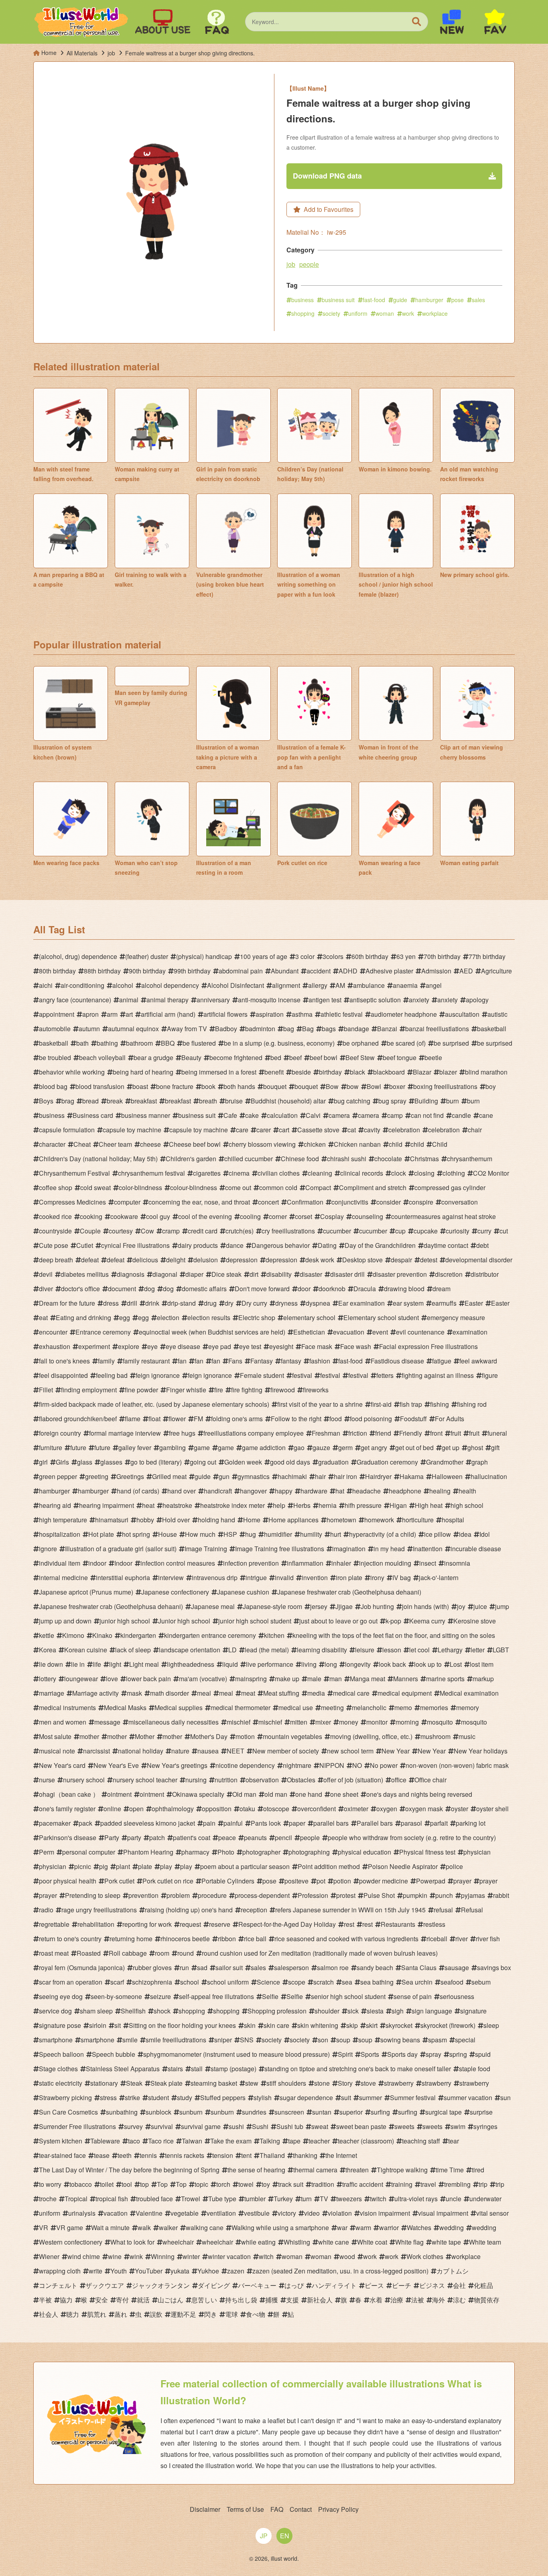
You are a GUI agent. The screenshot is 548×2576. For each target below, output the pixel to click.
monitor (377, 1722)
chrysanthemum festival (151, 1173)
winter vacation (229, 2256)
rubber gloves (152, 1968)
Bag (308, 1029)
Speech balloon (61, 2054)
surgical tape (443, 2112)
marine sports (445, 1679)
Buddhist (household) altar (288, 1101)
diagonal (165, 1274)
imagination (349, 1549)
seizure (160, 1996)
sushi (236, 2126)
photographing (309, 1852)
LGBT (501, 1650)
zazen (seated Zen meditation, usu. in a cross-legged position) (340, 2271)
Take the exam (231, 2141)
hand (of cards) (138, 1491)
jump (502, 1606)
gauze (321, 1447)
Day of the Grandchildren (380, 1245)
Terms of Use (245, 2509)
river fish (488, 1939)
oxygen (387, 1809)
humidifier (278, 1534)
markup (483, 1679)
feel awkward (478, 1361)
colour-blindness (194, 1187)
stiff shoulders (286, 2083)
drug (210, 1303)
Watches (419, 2228)
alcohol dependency (170, 985)
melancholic (369, 1708)
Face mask (317, 1346)
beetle (433, 1057)
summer (370, 2098)
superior (351, 2112)
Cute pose (54, 1245)
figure (490, 1375)
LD (232, 1650)
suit (346, 2098)
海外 (438, 2300)
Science (268, 1982)
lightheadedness (191, 1664)
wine (115, 2256)
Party (112, 1838)
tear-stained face (62, 2155)
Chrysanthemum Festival (74, 1173)
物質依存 (487, 2300)
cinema (239, 1173)
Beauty (191, 1057)
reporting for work (147, 1924)
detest (429, 1260)
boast (140, 1086)
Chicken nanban (357, 1144)
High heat (429, 1505)
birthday (330, 1072)
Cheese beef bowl (195, 1144)
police (454, 1866)
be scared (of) (406, 1043)
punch (444, 1895)
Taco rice (161, 2141)
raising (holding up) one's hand (189, 1910)
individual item (60, 1563)
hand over (182, 1491)
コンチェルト (58, 2285)
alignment (286, 985)
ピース (374, 2285)
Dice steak (226, 1274)
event (380, 1332)
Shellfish (133, 2011)
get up (451, 1447)
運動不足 (183, 2314)
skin (250, 2025)
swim (458, 2126)
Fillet (46, 1390)
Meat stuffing (281, 1693)
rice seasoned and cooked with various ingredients (346, 1939)
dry (229, 1303)
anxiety (419, 1000)
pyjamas (473, 1895)
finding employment (89, 1390)
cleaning (320, 1173)
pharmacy (195, 1852)
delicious (145, 1260)
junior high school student (255, 1621)
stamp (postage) (233, 2069)
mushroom (435, 1736)
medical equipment (405, 1693)
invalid (284, 1577)
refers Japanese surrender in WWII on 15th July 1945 (350, 1910)
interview (171, 1577)
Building (426, 1101)
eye (152, 1346)
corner (278, 1216)
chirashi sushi (347, 1159)
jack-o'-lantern (439, 1577)
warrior (389, 2228)
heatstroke (177, 1505)
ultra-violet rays (416, 2199)
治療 (397, 2300)
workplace (435, 313)
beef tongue (400, 1057)
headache (366, 1491)
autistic (497, 1014)
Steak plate (166, 2083)
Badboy (226, 1029)
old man (276, 1794)
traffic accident (363, 2184)
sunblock (158, 2112)
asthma (302, 1014)
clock (399, 1173)
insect (428, 1563)
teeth (125, 2155)
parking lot (471, 1823)
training (402, 2184)
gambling (173, 1447)
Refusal (472, 1910)
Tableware (105, 2141)
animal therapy (167, 1000)
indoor (97, 1563)
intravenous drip (215, 1577)
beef (295, 1057)
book (208, 1086)
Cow (147, 1231)
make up (287, 1679)
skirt (372, 2025)
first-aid (381, 1404)
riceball (437, 1939)
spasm (437, 2040)
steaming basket (214, 2083)
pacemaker (55, 1823)
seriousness (457, 1996)
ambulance (369, 985)
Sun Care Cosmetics (68, 2112)
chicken (315, 1144)
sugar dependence (306, 2098)
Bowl (374, 1086)
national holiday (141, 1751)
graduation (333, 1462)
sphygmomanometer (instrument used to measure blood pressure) (236, 2054)
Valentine (149, 2213)
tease (102, 2155)
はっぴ (294, 2285)
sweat (320, 2126)
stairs (175, 2069)
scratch (324, 1982)
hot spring (136, 1534)
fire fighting (247, 1390)
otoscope (276, 1809)
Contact (301, 2509)
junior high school (125, 1621)
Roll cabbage (128, 1953)
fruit (456, 1433)
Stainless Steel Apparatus (123, 2069)
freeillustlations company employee (254, 1433)
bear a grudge (153, 1057)
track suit (291, 2184)
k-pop (393, 1621)
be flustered (199, 1043)
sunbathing (122, 2112)
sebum (481, 1982)
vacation (116, 2213)
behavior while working (72, 1072)
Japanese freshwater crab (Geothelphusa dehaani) (349, 1592)
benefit (274, 1072)
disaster (311, 1274)
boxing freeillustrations (445, 1086)
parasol (411, 1823)
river (462, 1939)
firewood (283, 1390)
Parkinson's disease (68, 1838)
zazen (236, 2271)
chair (475, 1130)
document (122, 1289)
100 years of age (264, 956)
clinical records (362, 1173)
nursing (196, 1780)
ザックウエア (105, 2285)
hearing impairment (107, 1505)
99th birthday (192, 971)
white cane (334, 2242)
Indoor (123, 1563)
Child (440, 1144)
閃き (211, 2314)
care (242, 1130)
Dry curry (254, 1303)
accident (319, 971)
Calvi (313, 1115)
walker (168, 2228)
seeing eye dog (61, 1996)
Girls (62, 1462)
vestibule (257, 2213)
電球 (231, 2314)
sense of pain (413, 1996)
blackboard (389, 1072)
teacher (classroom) (366, 2141)
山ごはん (170, 2300)
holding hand (216, 1520)
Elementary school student (381, 1317)
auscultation (462, 1014)
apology (477, 1000)
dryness (286, 1303)
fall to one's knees (64, 1361)
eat (43, 1317)
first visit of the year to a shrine (320, 1404)
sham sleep (96, 2011)
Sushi (260, 2126)
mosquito (440, 1722)
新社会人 (320, 2300)
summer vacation (468, 2098)
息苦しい (204, 2300)
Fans (235, 1361)
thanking (305, 2155)
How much (200, 1534)
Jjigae (344, 1606)
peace (227, 1838)
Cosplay (332, 1216)
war (342, 2228)
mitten (299, 1722)
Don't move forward (262, 1289)
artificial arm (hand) (168, 1014)
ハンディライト (334, 2285)
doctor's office (80, 1289)
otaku (247, 1809)
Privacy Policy (338, 2509)
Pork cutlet (119, 1881)
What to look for (132, 2242)
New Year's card (62, 1765)
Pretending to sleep (93, 1895)
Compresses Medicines (72, 1202)
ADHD (348, 971)
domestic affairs (204, 1289)
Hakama (412, 1476)
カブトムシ (453, 2271)
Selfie (270, 1996)
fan (182, 1361)
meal (204, 1693)
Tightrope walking (402, 2170)
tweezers (349, 2199)
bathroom (139, 1043)
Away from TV (187, 1029)
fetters (385, 1375)
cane (486, 1115)
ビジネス (432, 2285)
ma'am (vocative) (203, 1679)
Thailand (272, 2155)
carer (264, 1130)
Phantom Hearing (148, 1852)
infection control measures (178, 1563)
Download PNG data (327, 176)
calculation (282, 1115)
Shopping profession (277, 2011)
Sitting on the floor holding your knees (182, 2025)
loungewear (81, 1679)
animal (129, 1000)
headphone (405, 1491)
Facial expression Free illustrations (428, 1346)
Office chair (430, 1780)
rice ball (255, 1939)
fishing (439, 1404)
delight (176, 1260)
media (316, 1693)
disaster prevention (400, 1274)
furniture (51, 1447)
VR (44, 2228)
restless (434, 1924)
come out (238, 1187)
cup (400, 1231)
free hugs (182, 1433)
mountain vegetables (292, 1736)
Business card (93, 1115)
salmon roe (333, 1968)
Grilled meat (169, 1476)
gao (299, 1447)
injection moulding (385, 1563)
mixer (323, 1722)
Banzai (387, 1029)
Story (345, 2083)
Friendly (411, 1433)
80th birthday (57, 971)
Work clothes (425, 2256)
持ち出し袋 (241, 2300)
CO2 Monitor (491, 1173)
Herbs (302, 1505)
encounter (53, 1332)
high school (467, 1505)
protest (346, 1895)
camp (395, 1115)
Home (252, 1520)
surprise (481, 2112)
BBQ (168, 1043)
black (357, 1072)
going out (203, 1462)
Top (162, 2184)
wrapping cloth (60, 2271)
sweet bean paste (361, 2126)
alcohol (123, 985)
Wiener (49, 2256)
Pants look (266, 1823)
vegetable (185, 2213)
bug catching (352, 1101)
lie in (78, 1664)
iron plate (349, 1577)
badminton (260, 1029)
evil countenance (420, 1332)
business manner (146, 1115)
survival (162, 2126)
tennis (148, 2155)
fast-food (374, 300)
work (408, 313)
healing (440, 1491)
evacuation (349, 1332)
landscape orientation (190, 1650)
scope (297, 1982)
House (167, 1534)
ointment (119, 1794)
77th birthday (487, 956)
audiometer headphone (404, 1014)
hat (340, 1491)
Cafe (230, 1115)
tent (246, 2155)
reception (254, 1910)
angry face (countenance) (75, 1000)
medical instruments (67, 1708)
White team (485, 2242)
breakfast (144, 1101)
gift (495, 1447)
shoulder (327, 2011)
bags (329, 1029)
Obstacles (301, 1780)
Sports (370, 2054)
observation (262, 1780)
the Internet (341, 2155)
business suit (338, 300)
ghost (475, 1447)
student (158, 2098)
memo (403, 1708)
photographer (261, 1852)
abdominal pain (241, 971)
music (467, 1736)
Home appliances (293, 1520)
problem (178, 1895)
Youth (119, 2271)
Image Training (206, 1549)
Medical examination (469, 1693)
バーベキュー (257, 2285)
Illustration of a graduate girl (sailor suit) (121, 1549)
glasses (111, 1462)
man (336, 1679)
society (331, 313)
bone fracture (175, 1086)
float (154, 1419)
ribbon (227, 1939)
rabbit (501, 1895)
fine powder (141, 1390)
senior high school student (348, 1996)
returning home (131, 1939)
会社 (459, 2285)
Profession (313, 1895)
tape (294, 2141)
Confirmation (305, 1202)
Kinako (102, 1635)
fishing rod (472, 1404)
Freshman (326, 1433)
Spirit (345, 2054)
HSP (230, 1534)
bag (289, 1029)
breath (208, 1101)
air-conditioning (82, 985)
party (134, 1838)
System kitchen (61, 2141)
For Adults (450, 1419)
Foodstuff (413, 1419)
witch (266, 2256)
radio (46, 1910)
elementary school (309, 1317)
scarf (117, 1982)
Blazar (422, 1072)
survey (133, 2126)
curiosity (458, 1231)
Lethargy (450, 1650)
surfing (380, 2112)
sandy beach (375, 1968)
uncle (454, 2199)
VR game (70, 2228)
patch (157, 1838)
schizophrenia (152, 1982)
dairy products (198, 1245)
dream (441, 1289)
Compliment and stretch (373, 1187)
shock (162, 2011)
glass (85, 1462)
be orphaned (361, 1043)
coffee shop (56, 1187)
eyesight (281, 1346)
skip (352, 2025)
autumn (89, 1029)
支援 (292, 2300)
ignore (48, 1549)
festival (302, 1375)
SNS (247, 2040)
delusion (206, 1260)
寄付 (122, 2300)
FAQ (277, 2509)
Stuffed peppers (223, 2098)
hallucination (489, 1476)
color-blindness (140, 1187)
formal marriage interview (125, 1433)
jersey (319, 1606)
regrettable (54, 1924)
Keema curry (427, 1621)
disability (279, 1274)
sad (202, 1968)
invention (315, 1577)
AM (340, 985)
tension (223, 2155)
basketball (492, 1029)
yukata (180, 2271)
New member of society (286, 1751)
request (190, 1924)
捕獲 (272, 2300)
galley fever (135, 1447)
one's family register (67, 1809)
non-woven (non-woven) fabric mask (457, 1765)
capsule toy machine (132, 1130)
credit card (203, 1231)
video (312, 2213)
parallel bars (331, 1823)
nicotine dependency (245, 1765)
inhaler (341, 1563)
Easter (474, 1303)
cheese (150, 1144)
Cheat (82, 1144)
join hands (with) (425, 1606)
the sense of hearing (256, 2170)
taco (134, 2141)
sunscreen (289, 2112)
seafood (452, 1982)
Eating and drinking (83, 1317)
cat (352, 1130)
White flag (409, 2242)
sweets (404, 2126)
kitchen (274, 1635)
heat (148, 1505)
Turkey (283, 2199)
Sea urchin (417, 1982)
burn (453, 1101)
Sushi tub (290, 2126)
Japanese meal (213, 1606)
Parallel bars (375, 1823)
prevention (143, 1895)
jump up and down (65, 1621)
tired (478, 2170)
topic (201, 2184)
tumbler (255, 2199)
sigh (398, 2011)
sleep (491, 2025)
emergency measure (456, 1317)
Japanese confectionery (175, 1592)
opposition (217, 1809)
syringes (485, 2126)
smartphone (56, 2040)
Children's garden (191, 1159)
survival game (201, 2126)
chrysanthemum (470, 1159)
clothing (454, 1173)
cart (284, 1130)
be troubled (55, 1057)
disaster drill (347, 1274)
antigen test (325, 1000)
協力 (66, 2300)
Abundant (285, 971)
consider (389, 1202)
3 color (305, 956)
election (168, 1317)
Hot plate (101, 1534)
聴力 (73, 2314)
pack (85, 1823)
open (136, 1809)
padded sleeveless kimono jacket (148, 1823)
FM (198, 1419)
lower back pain (148, 1679)
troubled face (154, 2199)
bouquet (275, 1086)
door (304, 1289)
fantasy (291, 1361)
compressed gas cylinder (450, 1187)
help (279, 1505)
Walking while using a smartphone (280, 2228)
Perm (47, 1852)
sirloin (98, 2025)
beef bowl (324, 1057)
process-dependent (262, 1895)
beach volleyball (102, 1057)
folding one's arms (237, 1419)
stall (197, 2069)
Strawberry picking (65, 2098)
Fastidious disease (397, 1361)
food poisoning (371, 1419)
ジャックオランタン (161, 2285)
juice (480, 1606)
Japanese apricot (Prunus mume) (86, 1592)
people (309, 264)
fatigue (442, 1361)
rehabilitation (96, 1924)
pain (209, 1823)
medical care (351, 1693)
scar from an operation (71, 1982)
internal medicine (63, 1577)
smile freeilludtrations (176, 2040)
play (166, 1866)
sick (353, 2011)
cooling (250, 1216)
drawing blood (404, 1289)
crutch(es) (239, 1231)
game (202, 1447)
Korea (48, 1650)
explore (129, 1346)
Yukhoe (208, 2271)
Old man (244, 1794)
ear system (408, 1303)
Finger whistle (186, 1390)
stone (322, 2083)
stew (252, 2083)
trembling (457, 2184)
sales (478, 300)
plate (145, 1866)
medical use (296, 1708)
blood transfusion (100, 1086)
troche (48, 2199)
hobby (145, 1520)
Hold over (176, 1520)
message (107, 1722)
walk (144, 2228)
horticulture (418, 1520)
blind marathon (486, 1072)
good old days (290, 1462)
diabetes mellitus (85, 1274)
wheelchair (178, 2242)
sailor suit (229, 1968)
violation (340, 2213)
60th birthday (370, 956)
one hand (309, 1794)
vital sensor (492, 2213)
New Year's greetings (177, 1765)
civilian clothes (279, 1173)
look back (392, 1664)
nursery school (84, 1780)
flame (133, 1419)
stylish (263, 2098)
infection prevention (251, 1563)
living (309, 1664)
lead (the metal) (267, 1650)
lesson (392, 1650)
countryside (55, 1231)
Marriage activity (95, 1693)
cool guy (158, 1216)
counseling (367, 1216)
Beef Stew (360, 1057)
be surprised (451, 1043)
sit (118, 2025)
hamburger (429, 300)
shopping (303, 313)
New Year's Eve (116, 1765)
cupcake (426, 1231)
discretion (449, 1274)
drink (152, 1303)
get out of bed (414, 1447)
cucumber (337, 1231)
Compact (318, 1187)
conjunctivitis (350, 1202)
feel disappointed (63, 1375)
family (106, 1361)
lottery (48, 1679)
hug (251, 1534)
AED (466, 971)
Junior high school (184, 1621)
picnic (83, 1866)
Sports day (402, 2054)
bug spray (392, 1101)
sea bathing (377, 1982)
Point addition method (329, 1866)
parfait (439, 1823)
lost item (482, 1664)
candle (461, 1115)
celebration (404, 1130)
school (190, 1982)
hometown (341, 1520)
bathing (107, 1043)
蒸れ (121, 2314)
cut (504, 1231)
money (349, 1722)
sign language (432, 2011)
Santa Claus (419, 1968)
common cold (278, 1187)
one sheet (344, 1794)
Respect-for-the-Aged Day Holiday (287, 1924)
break (115, 1101)
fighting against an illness (438, 1375)
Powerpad (431, 1881)
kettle (47, 1635)
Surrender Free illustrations (77, 2126)
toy (266, 2184)
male (314, 1679)
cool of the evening (205, 1216)
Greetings (130, 1476)
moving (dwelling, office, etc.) (371, 1736)
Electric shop (257, 1317)
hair (320, 1476)
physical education (364, 1852)
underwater (485, 2199)
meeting (332, 1708)
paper (297, 1823)
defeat (90, 1260)
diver (46, 1289)
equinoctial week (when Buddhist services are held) (212, 1332)
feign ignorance (158, 1375)
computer (127, 1202)
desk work (320, 1260)
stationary (104, 2083)
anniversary (213, 1000)
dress (111, 1303)
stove (368, 2083)
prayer (462, 1881)
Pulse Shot (379, 1895)
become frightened (236, 1057)
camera (339, 1115)
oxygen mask (424, 1809)
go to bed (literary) (156, 1462)
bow (353, 1086)
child (396, 1144)
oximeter (356, 1809)
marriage (52, 1693)
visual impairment (443, 2213)
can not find (427, 1115)
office (399, 1780)
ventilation (221, 2213)
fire (219, 1390)
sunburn (191, 2112)
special (465, 2040)
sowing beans (400, 2040)
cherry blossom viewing (262, 1144)
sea (347, 1982)
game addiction (264, 1447)
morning (407, 1722)
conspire (421, 1202)
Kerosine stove (475, 1621)
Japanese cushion (243, 1592)
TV (324, 2199)
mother (89, 1736)
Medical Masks (125, 1708)
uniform (358, 313)
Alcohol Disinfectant (235, 985)
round (186, 1953)
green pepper (58, 1476)
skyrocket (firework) (448, 2025)
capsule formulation (67, 1130)
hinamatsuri (112, 1520)
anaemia (405, 985)
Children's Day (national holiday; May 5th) (98, 1159)
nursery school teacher (145, 1780)
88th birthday (102, 971)
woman (385, 313)
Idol (485, 1534)
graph (480, 1462)
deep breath (56, 1260)
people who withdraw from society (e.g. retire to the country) (412, 1838)
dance (235, 1245)
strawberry (399, 2083)
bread (90, 1101)
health (467, 1491)
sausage (457, 1968)
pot (321, 1881)
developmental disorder (479, 1260)
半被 (45, 2300)
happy (284, 1491)
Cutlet (85, 1245)
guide (400, 300)
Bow (332, 1086)
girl (43, 1462)
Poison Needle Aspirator (403, 1866)
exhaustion (55, 1346)
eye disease (183, 1346)
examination (470, 1332)
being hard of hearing (143, 1072)
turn (306, 2199)
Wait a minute (110, 2228)
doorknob (332, 1289)
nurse (47, 1780)
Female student (262, 1375)
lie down (51, 1664)
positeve (296, 1881)
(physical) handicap (204, 956)
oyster (460, 1809)
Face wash (356, 1346)
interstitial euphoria (123, 1577)
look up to (428, 1664)
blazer (448, 1072)
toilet (107, 2184)
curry (484, 1231)
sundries (254, 2112)
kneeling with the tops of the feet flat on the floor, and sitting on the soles (394, 1635)
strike (132, 2098)
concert (268, 1202)
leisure (365, 1650)
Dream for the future (67, 1303)
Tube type (222, 2199)
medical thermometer (241, 1708)
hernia (328, 1505)
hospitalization (60, 1534)
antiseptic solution (375, 1000)
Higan (398, 1505)
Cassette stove (318, 1130)
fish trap (411, 1404)
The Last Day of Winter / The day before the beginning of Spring (129, 2170)
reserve (220, 1924)
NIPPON (332, 1765)
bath (82, 1043)
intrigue (256, 1577)
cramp (171, 1231)
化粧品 (483, 2285)
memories (434, 1708)
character (52, 1144)
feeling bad (112, 1375)
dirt (254, 1274)
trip (483, 2184)
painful (233, 1823)
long (331, 1664)
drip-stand (182, 1303)
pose (458, 300)
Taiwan (192, 2141)
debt (482, 1245)
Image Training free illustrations (280, 1549)
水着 (376, 2300)
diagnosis (131, 1274)
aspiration (270, 1014)
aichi (46, 985)
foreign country (60, 1433)
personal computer (89, 1852)
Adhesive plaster (389, 971)
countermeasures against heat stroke (443, 1216)
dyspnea (318, 1303)
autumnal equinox (133, 1029)
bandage (356, 1029)
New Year (396, 1751)
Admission (436, 971)
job (291, 264)
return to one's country (70, 1939)
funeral (497, 1433)
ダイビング (214, 2285)
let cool (419, 1650)
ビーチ (402, 2285)
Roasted (89, 1953)
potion (342, 1881)
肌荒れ (97, 2314)
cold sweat (95, 1187)
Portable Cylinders (228, 1881)
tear (454, 2141)
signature (473, 2011)
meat (248, 1693)
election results (209, 1317)
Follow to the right (296, 1419)
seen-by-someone (116, 1996)
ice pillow (437, 1534)
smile (130, 2040)
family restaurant (146, 1361)
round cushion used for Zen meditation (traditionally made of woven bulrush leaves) (320, 1953)
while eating (258, 2242)
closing (424, 1173)
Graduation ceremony (387, 1462)
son (323, 2040)
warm (363, 2228)
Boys (46, 1101)
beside (301, 1072)
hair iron (345, 1476)
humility (311, 1534)
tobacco (81, 2184)
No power (384, 1765)
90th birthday (147, 971)
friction (358, 1433)
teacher (319, 2141)
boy (491, 1086)
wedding (452, 2228)
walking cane (205, 2228)
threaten (357, 2170)
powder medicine (384, 1881)
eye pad (220, 1346)
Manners (406, 1679)
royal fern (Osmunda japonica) (82, 1968)
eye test (250, 1346)
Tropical (76, 2199)
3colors (333, 956)
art (129, 1014)
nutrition (226, 1780)
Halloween (447, 1476)
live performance (270, 1664)
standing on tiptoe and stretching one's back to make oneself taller (358, 2069)
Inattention (428, 1549)
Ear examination (361, 1303)
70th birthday (442, 956)
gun (224, 1476)
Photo (226, 1852)
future (78, 1447)
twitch (378, 2199)
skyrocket (399, 2025)
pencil (283, 1838)
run (184, 1968)
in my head (389, 1549)
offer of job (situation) (353, 1780)
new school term (350, 1751)
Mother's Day (209, 1736)
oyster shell (492, 1809)
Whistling (297, 2242)
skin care (276, 2025)
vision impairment (385, 2213)
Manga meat (367, 1679)
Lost (456, 1664)
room (162, 1953)
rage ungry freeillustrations (99, 1910)
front (436, 1433)
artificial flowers (225, 1014)
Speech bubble (114, 2054)
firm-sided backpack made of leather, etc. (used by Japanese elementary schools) (154, 1404)
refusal (443, 1910)
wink (136, 2256)
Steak (134, 2083)
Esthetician (309, 1332)
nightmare (297, 1765)
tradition (323, 2184)
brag (68, 1101)
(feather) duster (147, 956)
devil (46, 1274)
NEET (235, 1751)
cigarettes (207, 1173)
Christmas (424, 1159)
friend (383, 1433)
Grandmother (445, 1462)
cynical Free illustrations (135, 1245)
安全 (101, 2300)
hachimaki (292, 1476)
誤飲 (156, 2314)
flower (177, 1419)
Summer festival (413, 2098)
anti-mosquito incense (269, 1000)
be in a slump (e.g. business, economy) (279, 1043)
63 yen (406, 956)
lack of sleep (133, 1650)
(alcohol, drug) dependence (78, 956)
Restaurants (398, 1924)
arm (112, 1014)
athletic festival (342, 1014)
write (95, 2271)
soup (343, 2040)
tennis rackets (185, 2155)
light (115, 1664)
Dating (327, 1245)
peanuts (255, 1838)
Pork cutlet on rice (168, 1881)
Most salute (55, 1736)
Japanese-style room (272, 1606)
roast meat (54, 1953)
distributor (485, 1274)
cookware (124, 1216)
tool (127, 2184)
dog (149, 1289)
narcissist (96, 1751)
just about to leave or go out (338, 1621)
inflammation (305, 1563)
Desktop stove (362, 1260)
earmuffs (444, 1303)
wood (347, 2256)
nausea (208, 1751)
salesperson (291, 1968)
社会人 (49, 2314)
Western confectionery (71, 2242)
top (144, 2184)
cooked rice (55, 1216)
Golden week (243, 1462)
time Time (450, 2170)
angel (434, 985)
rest (349, 1924)
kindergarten (138, 1635)
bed (276, 1057)
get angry (374, 1447)
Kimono (73, 1635)
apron (90, 1014)
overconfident (317, 1809)
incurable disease (476, 1549)
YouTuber (149, 2271)
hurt (336, 1534)
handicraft (218, 1491)
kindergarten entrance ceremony (210, 1635)
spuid (483, 2054)
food (336, 1419)
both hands (239, 1086)
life (97, 1664)
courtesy (121, 1231)
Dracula (365, 1289)
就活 (143, 2300)
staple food (475, 2069)
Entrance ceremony (103, 1332)
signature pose (60, 2025)
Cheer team (115, 1144)
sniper (223, 2040)
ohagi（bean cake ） (69, 1794)
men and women (63, 1722)
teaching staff (421, 2141)
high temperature (63, 1520)
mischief (238, 1722)
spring (458, 2054)
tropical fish (112, 2199)
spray (433, 2054)
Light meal (144, 1664)
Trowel (191, 2199)
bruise (234, 1101)
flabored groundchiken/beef (78, 1419)
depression (242, 1260)
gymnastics (254, 1476)
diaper (194, 1274)
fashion (320, 1361)
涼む (459, 2300)
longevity (358, 1664)
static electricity (61, 2083)
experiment (94, 1346)
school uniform (228, 1982)
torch (223, 2184)
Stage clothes (58, 2069)
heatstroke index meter (232, 1505)
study (185, 2098)
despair (401, 1260)
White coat (372, 2242)
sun (505, 2098)
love (112, 1679)
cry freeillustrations (288, 1231)
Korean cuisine (86, 1650)
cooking (91, 1216)
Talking (270, 2141)
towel (246, 2184)
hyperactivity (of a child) (383, 1534)
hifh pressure (363, 1505)
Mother (145, 1736)
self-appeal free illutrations (216, 1996)
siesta (375, 2011)
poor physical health (68, 1881)
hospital (453, 1520)
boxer (397, 1086)
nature (180, 1751)
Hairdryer (378, 1476)
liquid (230, 1664)
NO (357, 1765)
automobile (55, 1029)
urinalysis (82, 2213)
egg (125, 1317)
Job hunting (377, 1606)
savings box (494, 1968)
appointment (57, 1014)
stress (108, 2098)
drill (132, 1303)
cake (252, 1115)
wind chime (84, 2256)
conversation (460, 1202)
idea (465, 1534)
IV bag (402, 1577)
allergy (318, 985)
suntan (322, 2112)
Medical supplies (179, 1708)
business (302, 300)
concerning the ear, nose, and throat (199, 1202)
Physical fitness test (427, 1852)
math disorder (169, 1693)
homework (379, 1520)
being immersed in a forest (219, 1072)
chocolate (388, 1159)
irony (377, 1577)
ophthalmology (173, 1809)
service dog (55, 2011)
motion (245, 1736)
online (112, 1809)
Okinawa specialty (198, 1794)
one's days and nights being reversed (419, 1794)
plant (123, 1866)
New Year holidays (481, 1751)
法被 (418, 2300)
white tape (446, 2242)
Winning (163, 2256)
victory (287, 2213)
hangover (253, 1491)
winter (191, 2256)
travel (428, 2184)
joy (461, 1606)
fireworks (316, 1390)
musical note (57, 1751)
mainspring (251, 1679)
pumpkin (415, 1895)
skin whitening (318, 2025)
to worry (50, 2184)
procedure (212, 1895)
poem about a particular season (245, 1866)
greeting (97, 1476)
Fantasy (262, 1361)
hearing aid (55, 1505)
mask (134, 1693)
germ (345, 1447)
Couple (90, 1231)
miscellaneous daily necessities (174, 1722)
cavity (372, 1130)
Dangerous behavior (281, 1245)
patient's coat (192, 1838)
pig (104, 1866)
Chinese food (300, 1159)
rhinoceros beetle (185, 1939)
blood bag (53, 1086)
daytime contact (446, 1245)
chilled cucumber (249, 1159)
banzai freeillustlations (437, 1029)
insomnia (457, 1563)
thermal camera (315, 2170)
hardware (314, 1491)
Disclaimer (205, 2509)
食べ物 (256, 2314)
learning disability (322, 1650)
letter (478, 1650)
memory (468, 1708)
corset (303, 1216)
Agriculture (496, 971)
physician (477, 1852)
